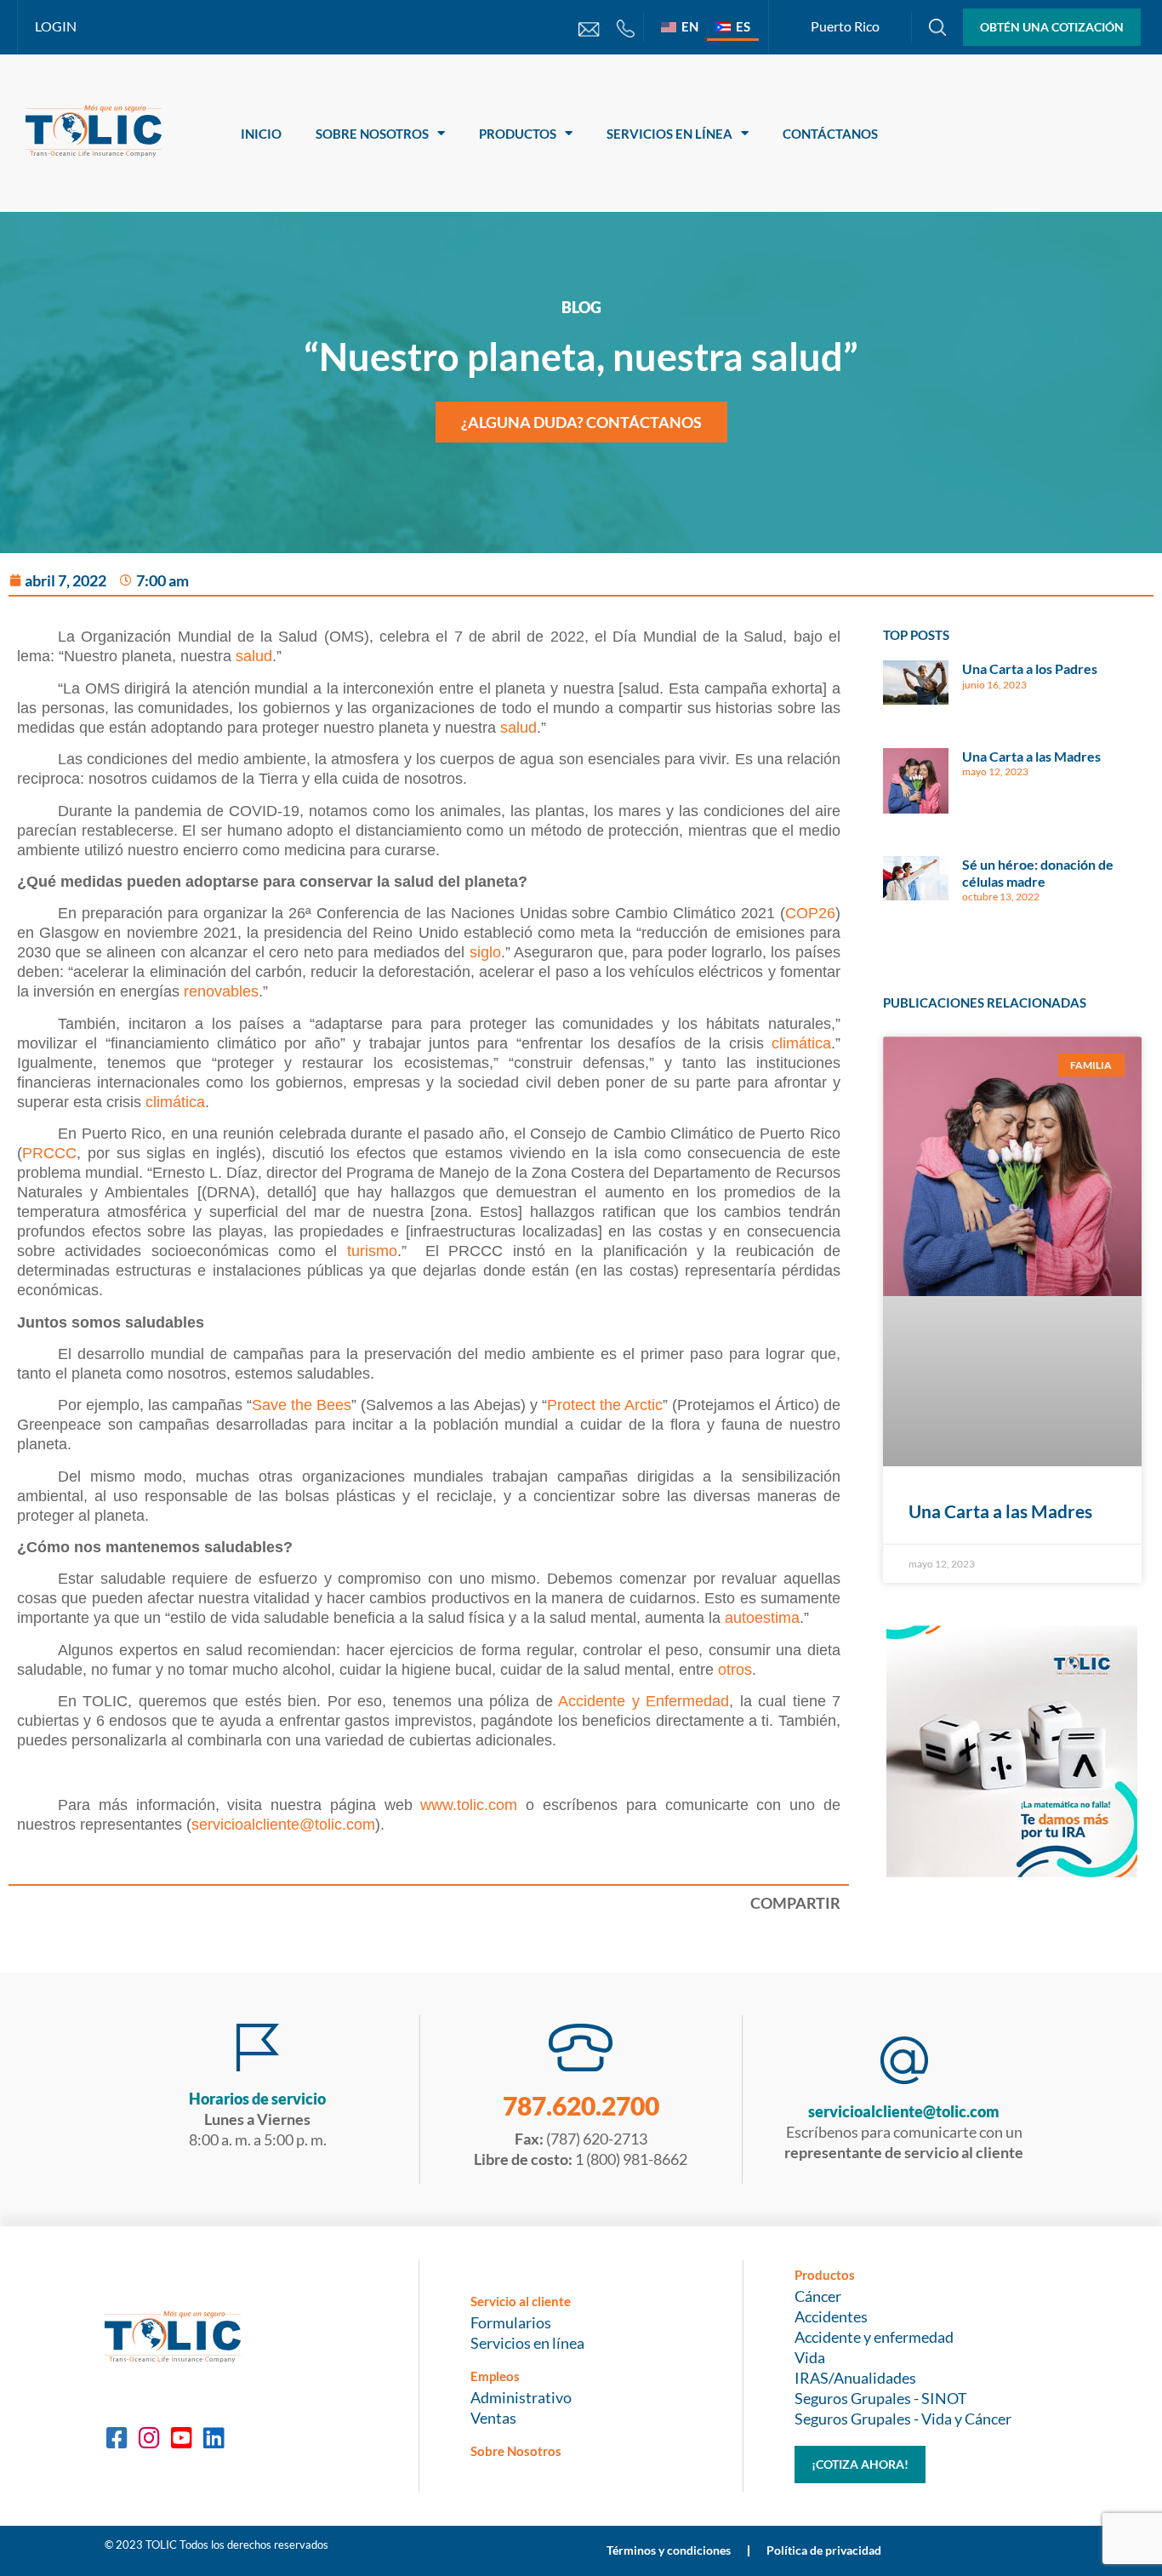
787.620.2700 (581, 2105)
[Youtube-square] (181, 2438)
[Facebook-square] (117, 2438)
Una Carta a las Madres (1031, 756)
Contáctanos (830, 134)
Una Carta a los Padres (1030, 668)
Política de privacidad (824, 2550)
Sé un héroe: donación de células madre (1038, 872)
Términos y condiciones (669, 2550)
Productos (518, 134)
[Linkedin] (214, 2438)
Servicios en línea (669, 134)
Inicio (261, 134)
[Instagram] (149, 2438)
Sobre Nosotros (372, 134)
